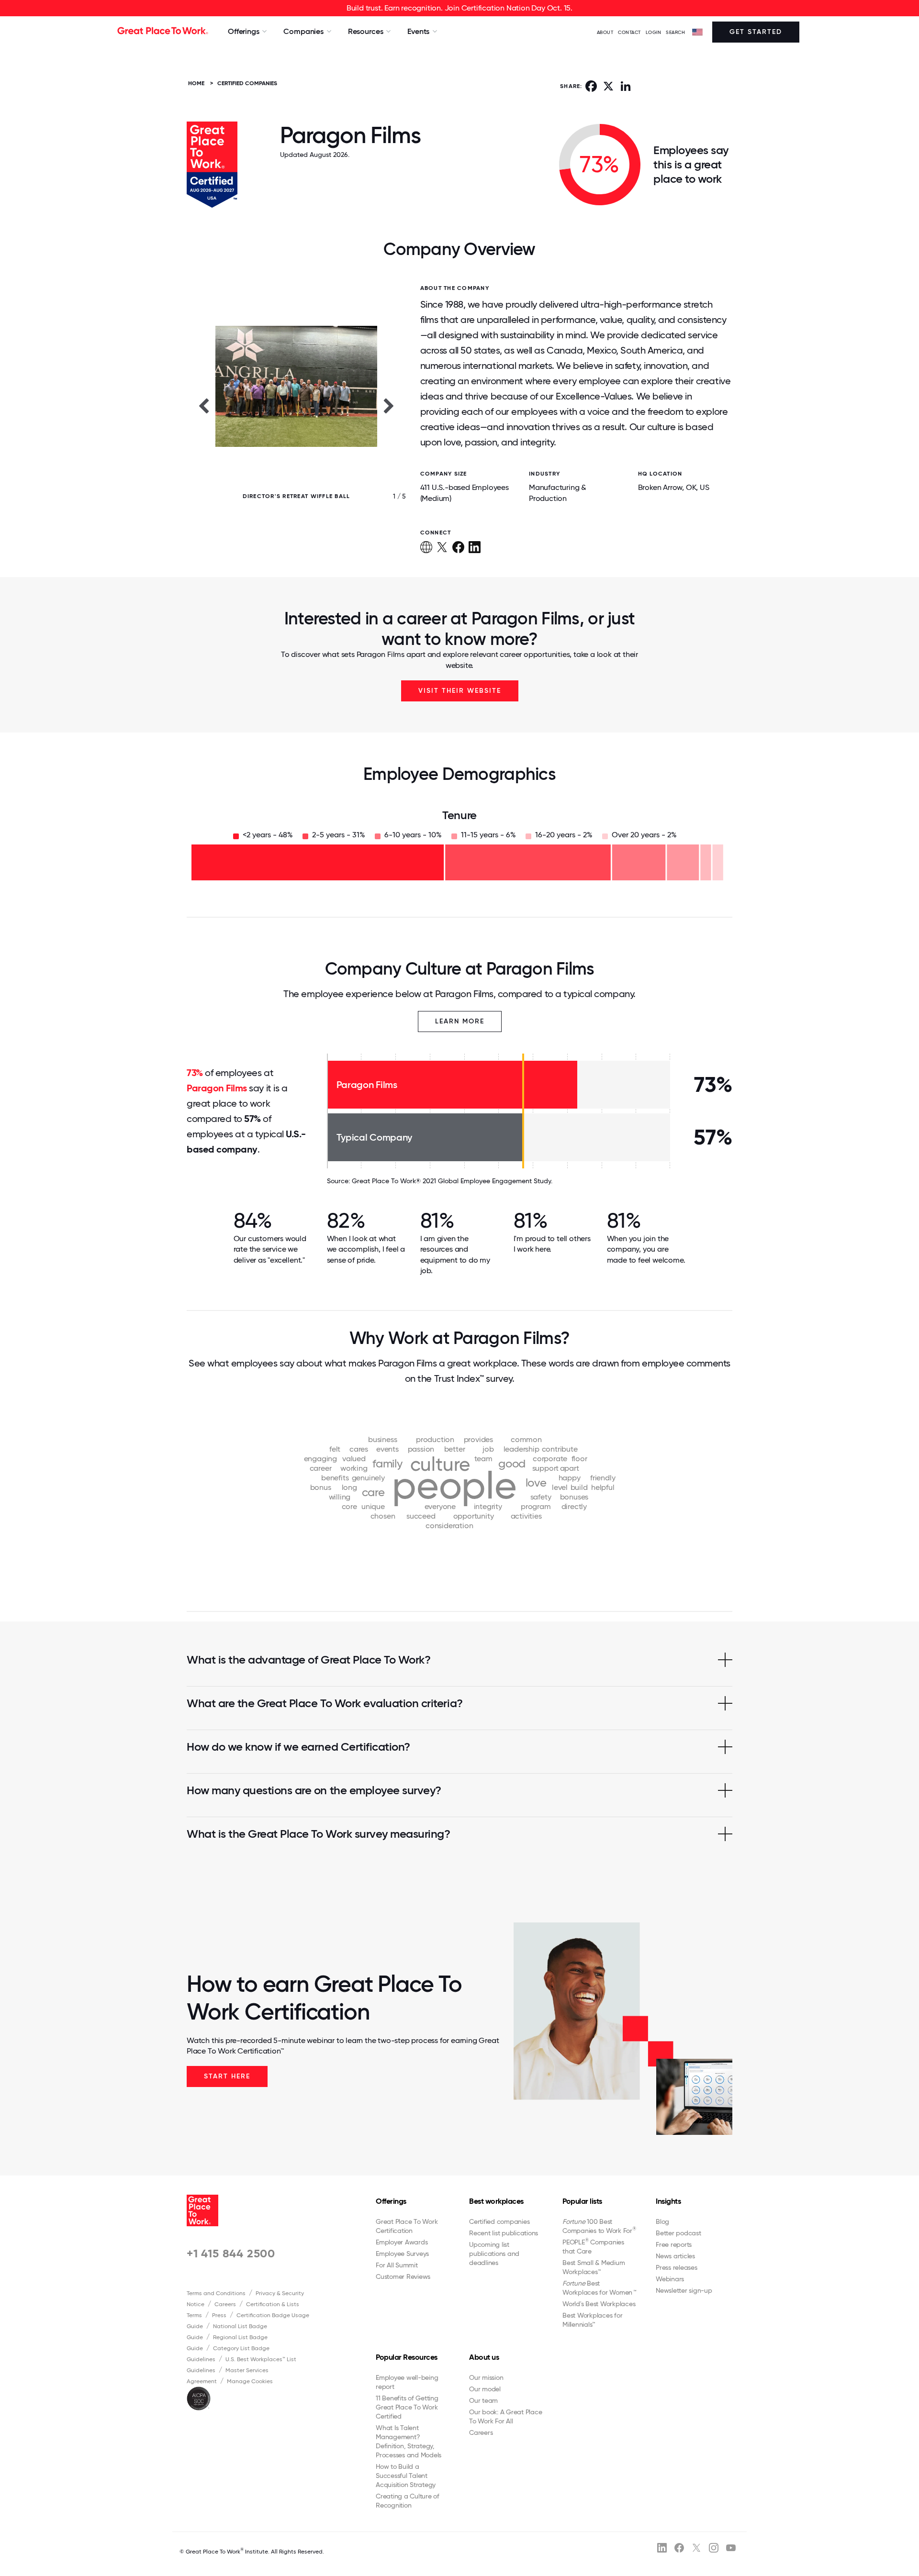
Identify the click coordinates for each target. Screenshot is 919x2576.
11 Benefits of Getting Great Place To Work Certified (407, 2407)
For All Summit (397, 2265)
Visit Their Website (460, 691)
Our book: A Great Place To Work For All (505, 2416)
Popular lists (582, 2201)
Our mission (486, 2377)
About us (484, 2357)
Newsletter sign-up (684, 2290)
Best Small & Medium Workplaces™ (594, 2267)
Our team (483, 2400)
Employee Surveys (402, 2254)
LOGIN (654, 32)
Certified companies (499, 2221)
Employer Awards (402, 2242)
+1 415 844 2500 (231, 2253)
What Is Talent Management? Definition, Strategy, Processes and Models (409, 2441)
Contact (629, 32)
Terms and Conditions (216, 2293)
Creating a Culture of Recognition (408, 2501)
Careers (225, 2304)
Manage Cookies (250, 2381)
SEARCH (675, 32)
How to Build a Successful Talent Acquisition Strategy (406, 2476)
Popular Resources (407, 2357)
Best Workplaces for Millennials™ (592, 2320)
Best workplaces (496, 2201)
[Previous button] (203, 405)
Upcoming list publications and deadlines (494, 2254)
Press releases (677, 2267)
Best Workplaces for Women (599, 2288)
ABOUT (605, 32)
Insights (668, 2201)
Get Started (756, 32)
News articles (675, 2256)
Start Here (227, 2076)
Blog (662, 2221)
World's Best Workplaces (599, 2304)
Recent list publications (504, 2233)
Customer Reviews (403, 2276)
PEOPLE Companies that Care (593, 2246)
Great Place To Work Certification (407, 2226)
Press (219, 2315)
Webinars (670, 2279)
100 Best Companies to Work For (599, 2226)
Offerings (391, 2201)
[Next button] (389, 405)
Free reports (674, 2244)
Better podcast (678, 2233)
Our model (485, 2389)
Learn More (460, 1021)
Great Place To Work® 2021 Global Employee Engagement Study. (452, 1181)
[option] (296, 405)
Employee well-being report (407, 2382)
